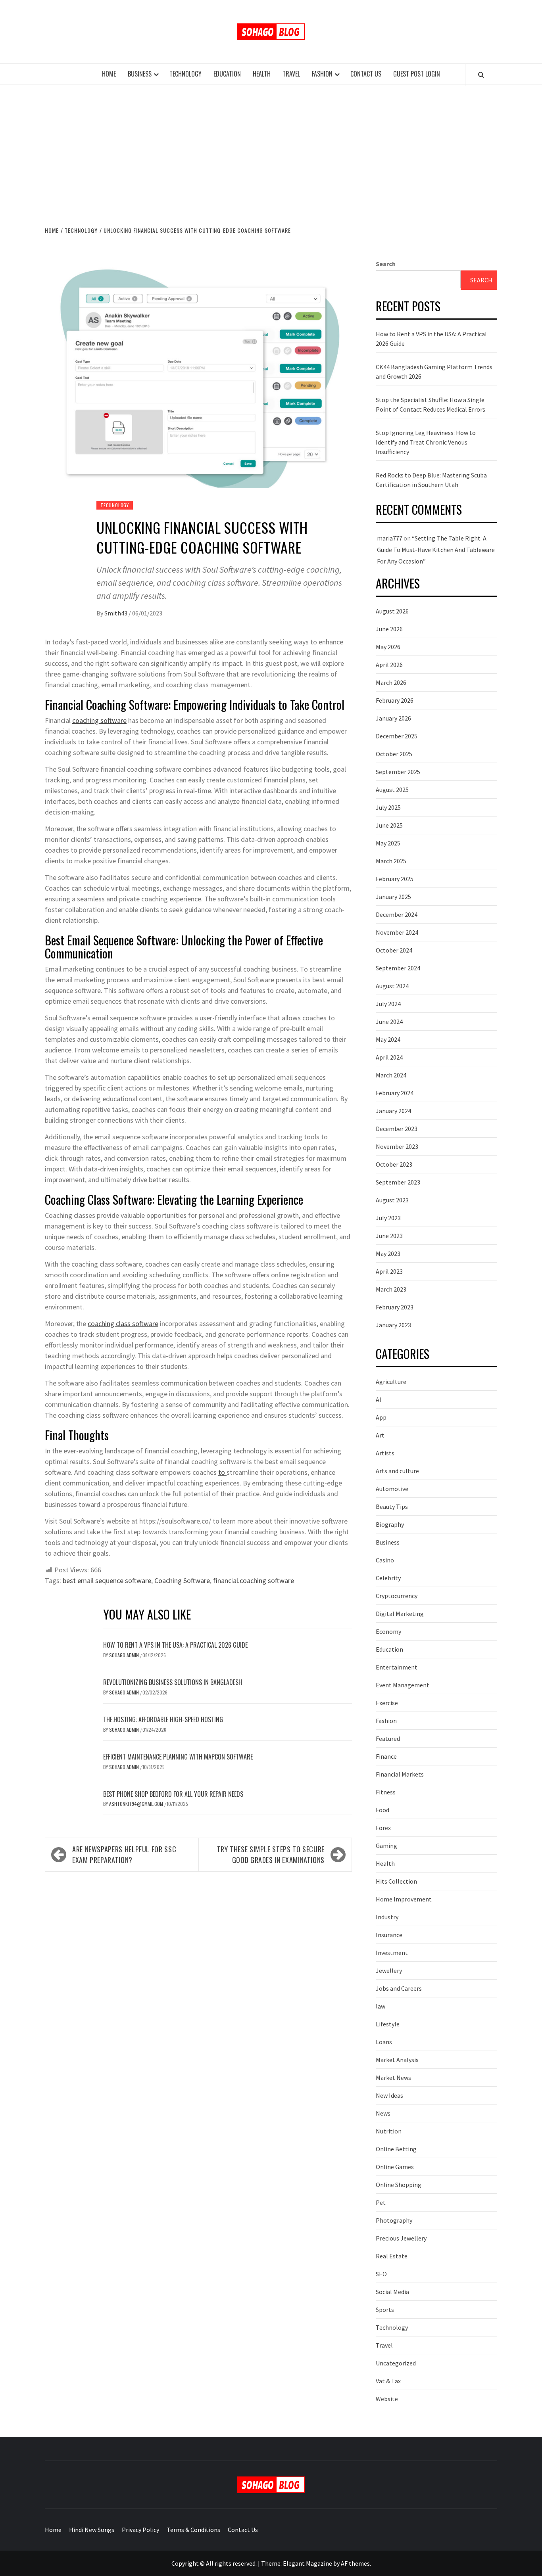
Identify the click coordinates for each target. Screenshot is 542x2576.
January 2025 (393, 897)
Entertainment (397, 1667)
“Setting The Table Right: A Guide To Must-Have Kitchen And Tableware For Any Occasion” (436, 550)
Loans (384, 2042)
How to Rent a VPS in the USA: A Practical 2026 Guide (175, 1645)
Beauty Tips (392, 1506)
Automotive (392, 1489)
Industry (387, 1917)
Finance (386, 1756)
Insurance (389, 1935)
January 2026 (393, 718)
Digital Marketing (400, 1614)
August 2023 (392, 1200)
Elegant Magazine (308, 2563)
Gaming (386, 1846)
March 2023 (391, 1289)
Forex (383, 1828)
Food (382, 1810)
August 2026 (392, 611)
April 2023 (389, 1271)
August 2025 (392, 790)
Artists (385, 1453)
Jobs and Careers (399, 1988)
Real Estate (392, 2256)
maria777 (390, 538)
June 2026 (389, 629)
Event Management (403, 1685)
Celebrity (388, 1578)
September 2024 (398, 968)
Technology (185, 74)
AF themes (355, 2563)
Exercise (387, 1703)
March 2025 (391, 861)
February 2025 (395, 879)
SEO (381, 2274)
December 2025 (397, 736)
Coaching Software (182, 1580)
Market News (393, 2078)
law (381, 2006)
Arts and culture (397, 1471)
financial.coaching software (254, 1580)
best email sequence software (107, 1580)
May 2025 (388, 843)
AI (379, 1399)
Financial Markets (400, 1774)
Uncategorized (396, 2363)
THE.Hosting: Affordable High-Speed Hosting (163, 1719)
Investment (392, 1953)
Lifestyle (388, 2024)
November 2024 (397, 932)
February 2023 (395, 1307)
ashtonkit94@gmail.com (136, 1804)
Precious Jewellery (401, 2238)
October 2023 (394, 1164)
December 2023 (397, 1129)
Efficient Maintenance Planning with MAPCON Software (178, 1757)
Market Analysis (397, 2060)
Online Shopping (399, 2185)
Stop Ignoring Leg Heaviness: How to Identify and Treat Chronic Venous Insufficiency (426, 442)
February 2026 (395, 700)
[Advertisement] (271, 154)
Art (380, 1435)
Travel (291, 74)
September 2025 (398, 772)
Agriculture (391, 1382)
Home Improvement (404, 1899)
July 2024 (388, 1004)
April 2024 (389, 1057)
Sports (385, 2310)
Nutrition (389, 2131)
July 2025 (388, 807)
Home (109, 74)
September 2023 (398, 1182)
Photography (394, 2220)
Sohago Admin (125, 1655)
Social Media (392, 2292)
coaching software (99, 720)
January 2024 (393, 1111)
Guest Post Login (417, 74)
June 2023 (389, 1236)
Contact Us (366, 74)
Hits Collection (396, 1881)
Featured (388, 1738)
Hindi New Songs (92, 2530)
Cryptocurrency (397, 1596)
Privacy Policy (140, 2530)
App (381, 1417)
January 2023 (393, 1325)
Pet (381, 2202)
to (222, 1472)
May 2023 (388, 1253)
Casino (385, 1560)
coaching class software (123, 1323)
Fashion (322, 74)
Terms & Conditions (193, 2530)
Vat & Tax (388, 2381)
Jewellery (389, 1970)
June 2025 (389, 825)
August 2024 (392, 986)
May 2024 (388, 1039)
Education (227, 74)
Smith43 (116, 613)
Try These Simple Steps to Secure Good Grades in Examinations (271, 1854)
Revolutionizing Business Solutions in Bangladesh (173, 1682)
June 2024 (389, 1022)
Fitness (386, 1792)
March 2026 (391, 682)
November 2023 (397, 1146)
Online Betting (396, 2149)
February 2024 (395, 1093)
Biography (390, 1524)
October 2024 (394, 950)
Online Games (395, 2167)
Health (262, 74)
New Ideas (389, 2095)
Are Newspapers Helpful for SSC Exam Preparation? (124, 1854)
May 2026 (388, 647)
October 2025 (394, 754)
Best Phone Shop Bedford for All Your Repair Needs (173, 1794)
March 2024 (391, 1075)
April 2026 (389, 665)
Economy (388, 1631)
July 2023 (388, 1218)
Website (387, 2399)
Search (386, 264)
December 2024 (397, 914)
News (383, 2113)
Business (140, 74)
